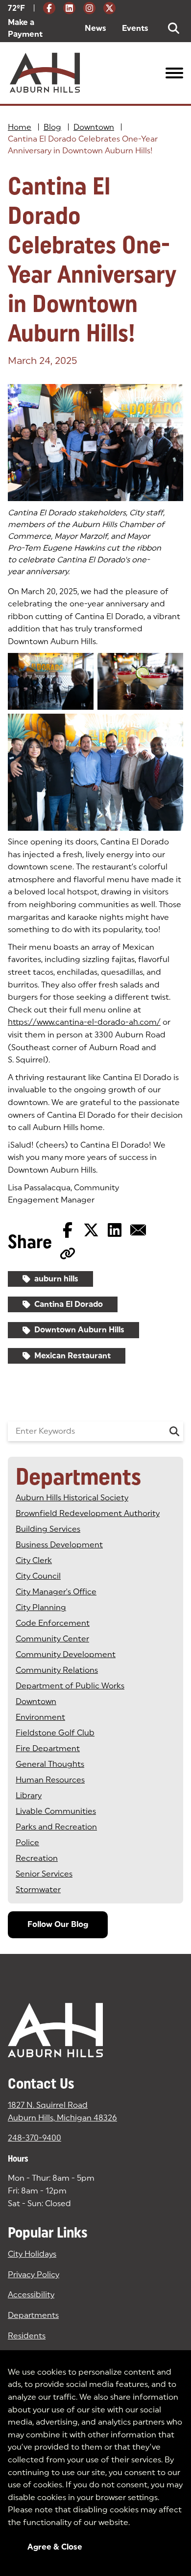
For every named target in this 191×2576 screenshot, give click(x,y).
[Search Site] (174, 28)
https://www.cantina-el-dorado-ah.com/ (84, 1022)
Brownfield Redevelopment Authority (88, 1513)
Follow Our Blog (58, 1924)
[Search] (174, 1431)
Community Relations (57, 1670)
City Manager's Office (56, 1592)
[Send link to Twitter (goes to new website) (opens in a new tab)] (91, 1230)
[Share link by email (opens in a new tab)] (138, 1230)
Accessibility (31, 2295)
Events (135, 28)
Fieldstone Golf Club (55, 1733)
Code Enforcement (53, 1623)
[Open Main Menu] (174, 73)
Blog (52, 127)
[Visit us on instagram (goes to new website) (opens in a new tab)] (89, 8)
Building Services (48, 1529)
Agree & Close (55, 2547)
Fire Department (48, 1748)
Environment (40, 1717)
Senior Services (44, 1874)
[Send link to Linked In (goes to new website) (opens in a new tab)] (115, 1230)
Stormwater (38, 1890)
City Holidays (32, 2254)
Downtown (94, 127)
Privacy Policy (34, 2275)
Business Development (59, 1545)
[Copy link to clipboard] (68, 1253)
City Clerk (34, 1560)
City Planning (41, 1607)
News (95, 28)
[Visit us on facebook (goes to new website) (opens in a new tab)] (49, 8)
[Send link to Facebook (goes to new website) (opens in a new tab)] (68, 1230)
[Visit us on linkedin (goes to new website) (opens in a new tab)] (69, 8)
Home (20, 127)
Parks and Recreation (56, 1827)
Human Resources (50, 1780)
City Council (38, 1576)
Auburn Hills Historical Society (72, 1498)
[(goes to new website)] (95, 443)
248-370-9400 (35, 2138)
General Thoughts (50, 1764)
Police (27, 1842)
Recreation (37, 1858)
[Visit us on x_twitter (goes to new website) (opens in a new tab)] (109, 8)
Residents (27, 2336)
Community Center (52, 1639)
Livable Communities (56, 1811)
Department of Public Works (70, 1686)
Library (29, 1795)
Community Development (66, 1654)
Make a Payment (38, 28)
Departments (33, 2315)
